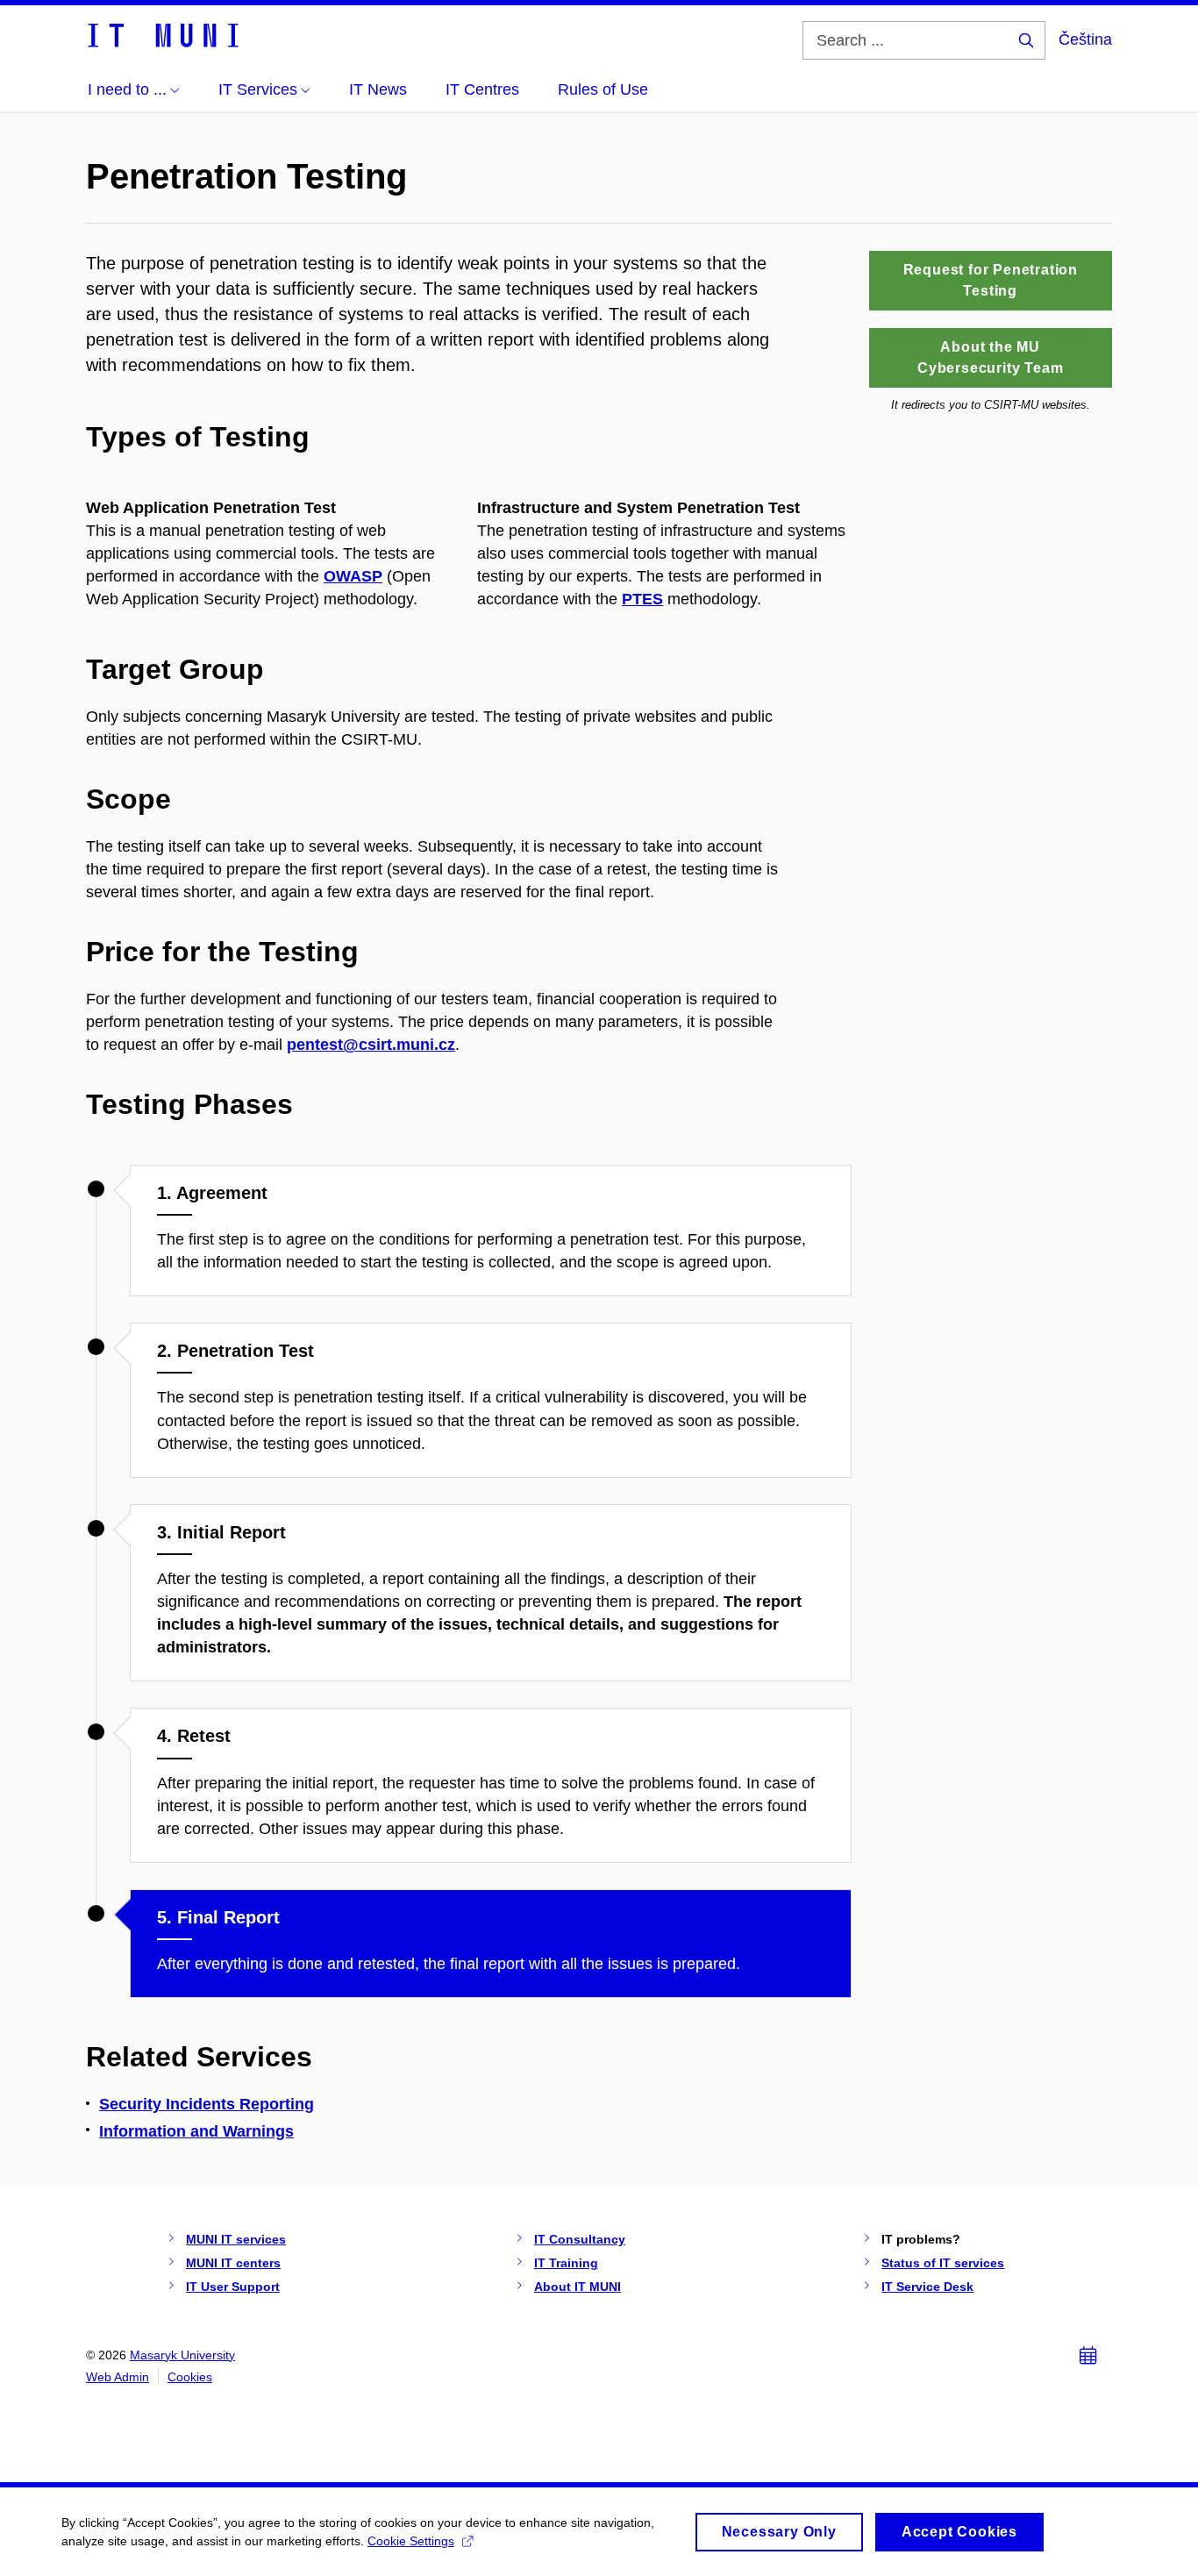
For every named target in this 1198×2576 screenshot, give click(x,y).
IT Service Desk (927, 2287)
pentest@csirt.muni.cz (371, 1045)
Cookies (190, 2377)
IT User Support (233, 2287)
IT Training (566, 2263)
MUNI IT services (236, 2239)
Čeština (1085, 39)
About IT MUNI (578, 2287)
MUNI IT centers (233, 2263)
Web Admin (118, 2377)
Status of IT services (943, 2263)
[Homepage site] (162, 34)
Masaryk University (182, 2355)
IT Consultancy (580, 2239)
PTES (642, 599)
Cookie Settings (411, 2541)
